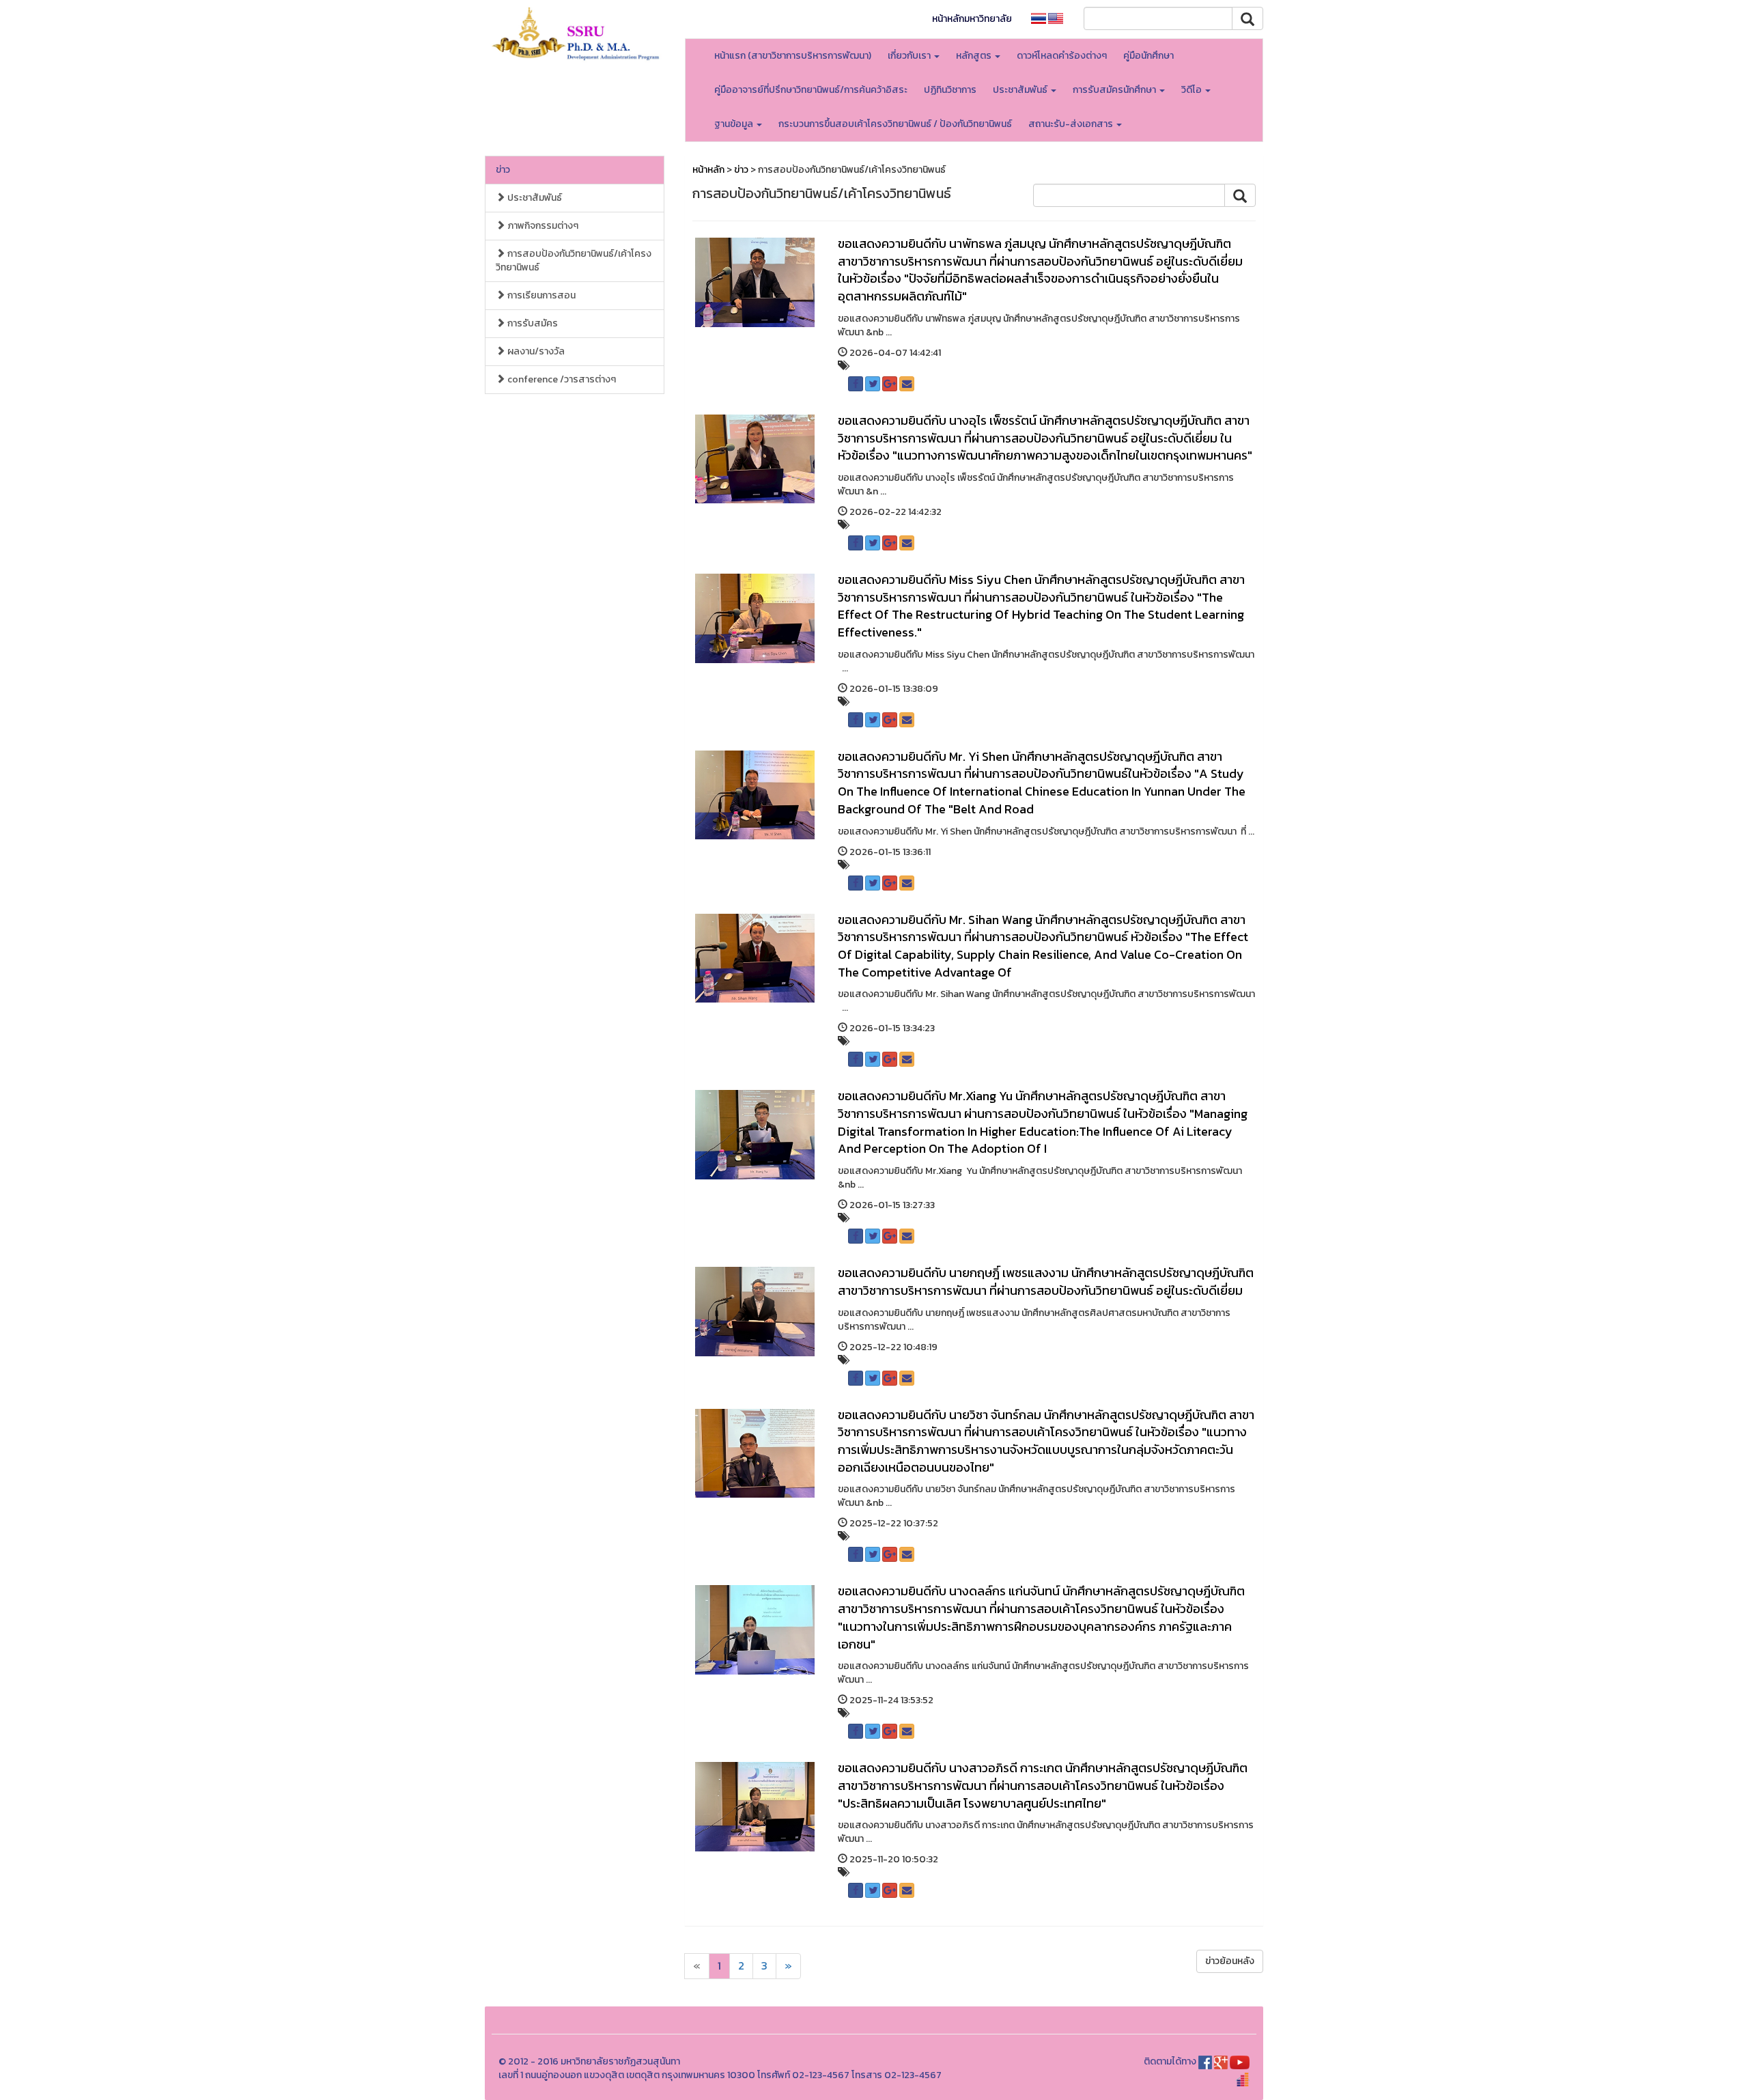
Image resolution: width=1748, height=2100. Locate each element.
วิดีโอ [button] (1193, 90)
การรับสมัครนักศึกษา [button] (1115, 90)
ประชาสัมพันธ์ (534, 198)
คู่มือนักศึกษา (1148, 56)
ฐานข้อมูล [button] (735, 124)
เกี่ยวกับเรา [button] (910, 56)
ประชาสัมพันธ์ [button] (1021, 90)
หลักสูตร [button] (975, 56)
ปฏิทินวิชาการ (950, 90)
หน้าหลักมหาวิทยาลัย (972, 19)
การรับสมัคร (532, 323)
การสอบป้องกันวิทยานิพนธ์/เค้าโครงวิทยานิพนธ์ (574, 261)
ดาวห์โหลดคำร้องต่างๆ (1062, 56)
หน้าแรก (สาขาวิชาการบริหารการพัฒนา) (793, 56)
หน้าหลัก (708, 170)
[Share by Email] (907, 384)
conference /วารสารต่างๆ (561, 379)
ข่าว (503, 170)
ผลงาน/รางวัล (535, 351)
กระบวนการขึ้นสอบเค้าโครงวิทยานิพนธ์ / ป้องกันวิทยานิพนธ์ (895, 124)
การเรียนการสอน (540, 295)
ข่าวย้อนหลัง (1230, 1961)
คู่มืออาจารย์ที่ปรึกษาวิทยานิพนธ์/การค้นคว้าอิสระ (811, 90)
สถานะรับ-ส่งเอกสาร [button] (1072, 124)
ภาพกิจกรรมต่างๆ (542, 226)
